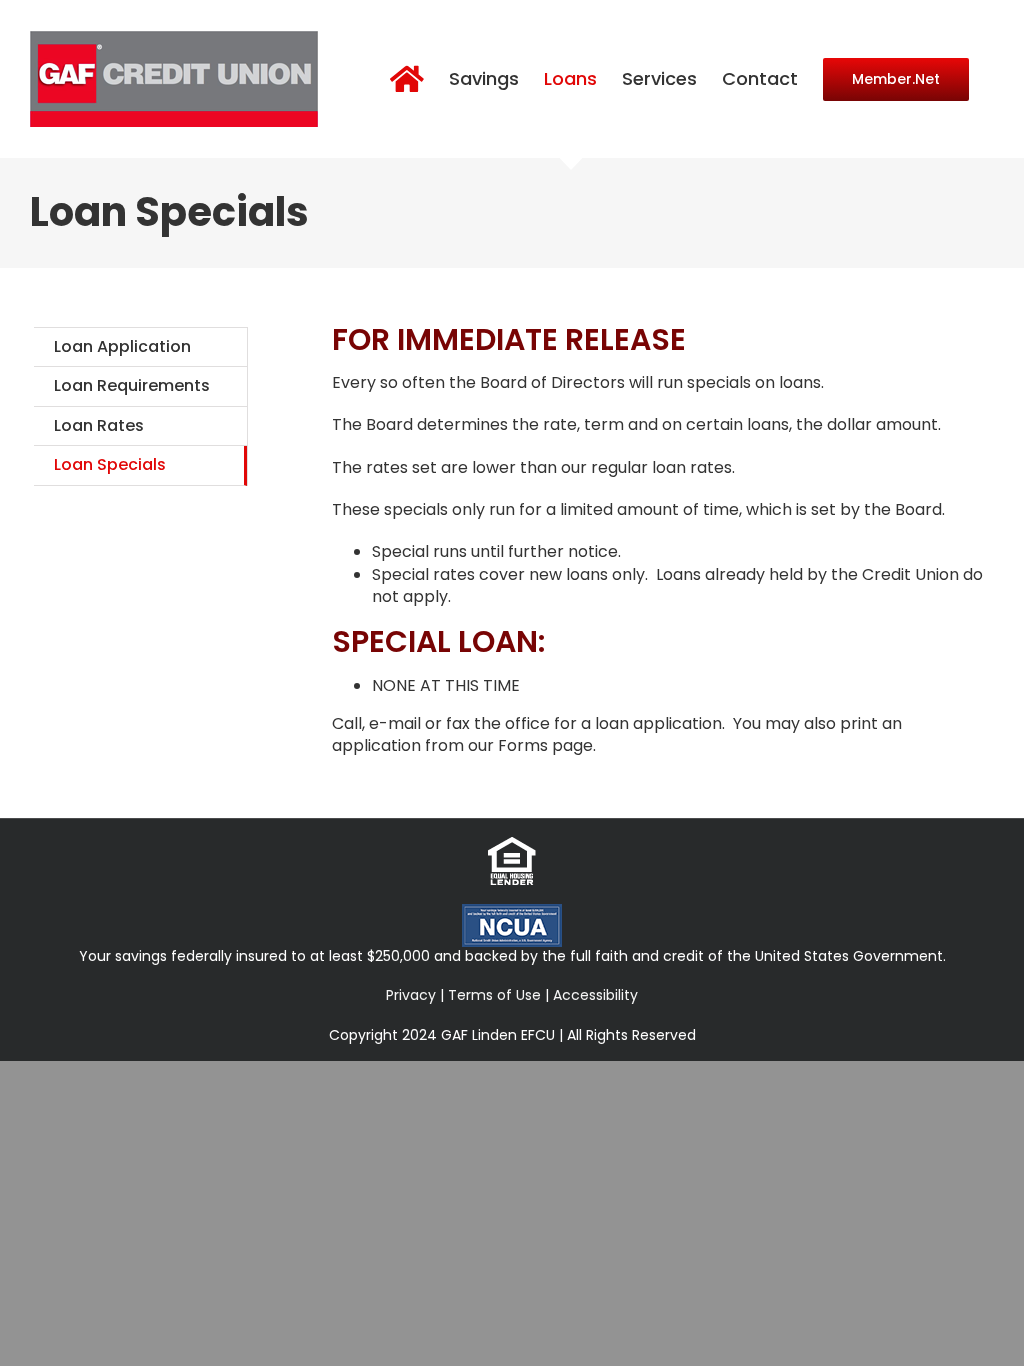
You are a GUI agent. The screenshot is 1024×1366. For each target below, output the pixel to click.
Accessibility (595, 995)
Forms (523, 745)
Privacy (411, 995)
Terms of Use (494, 995)
